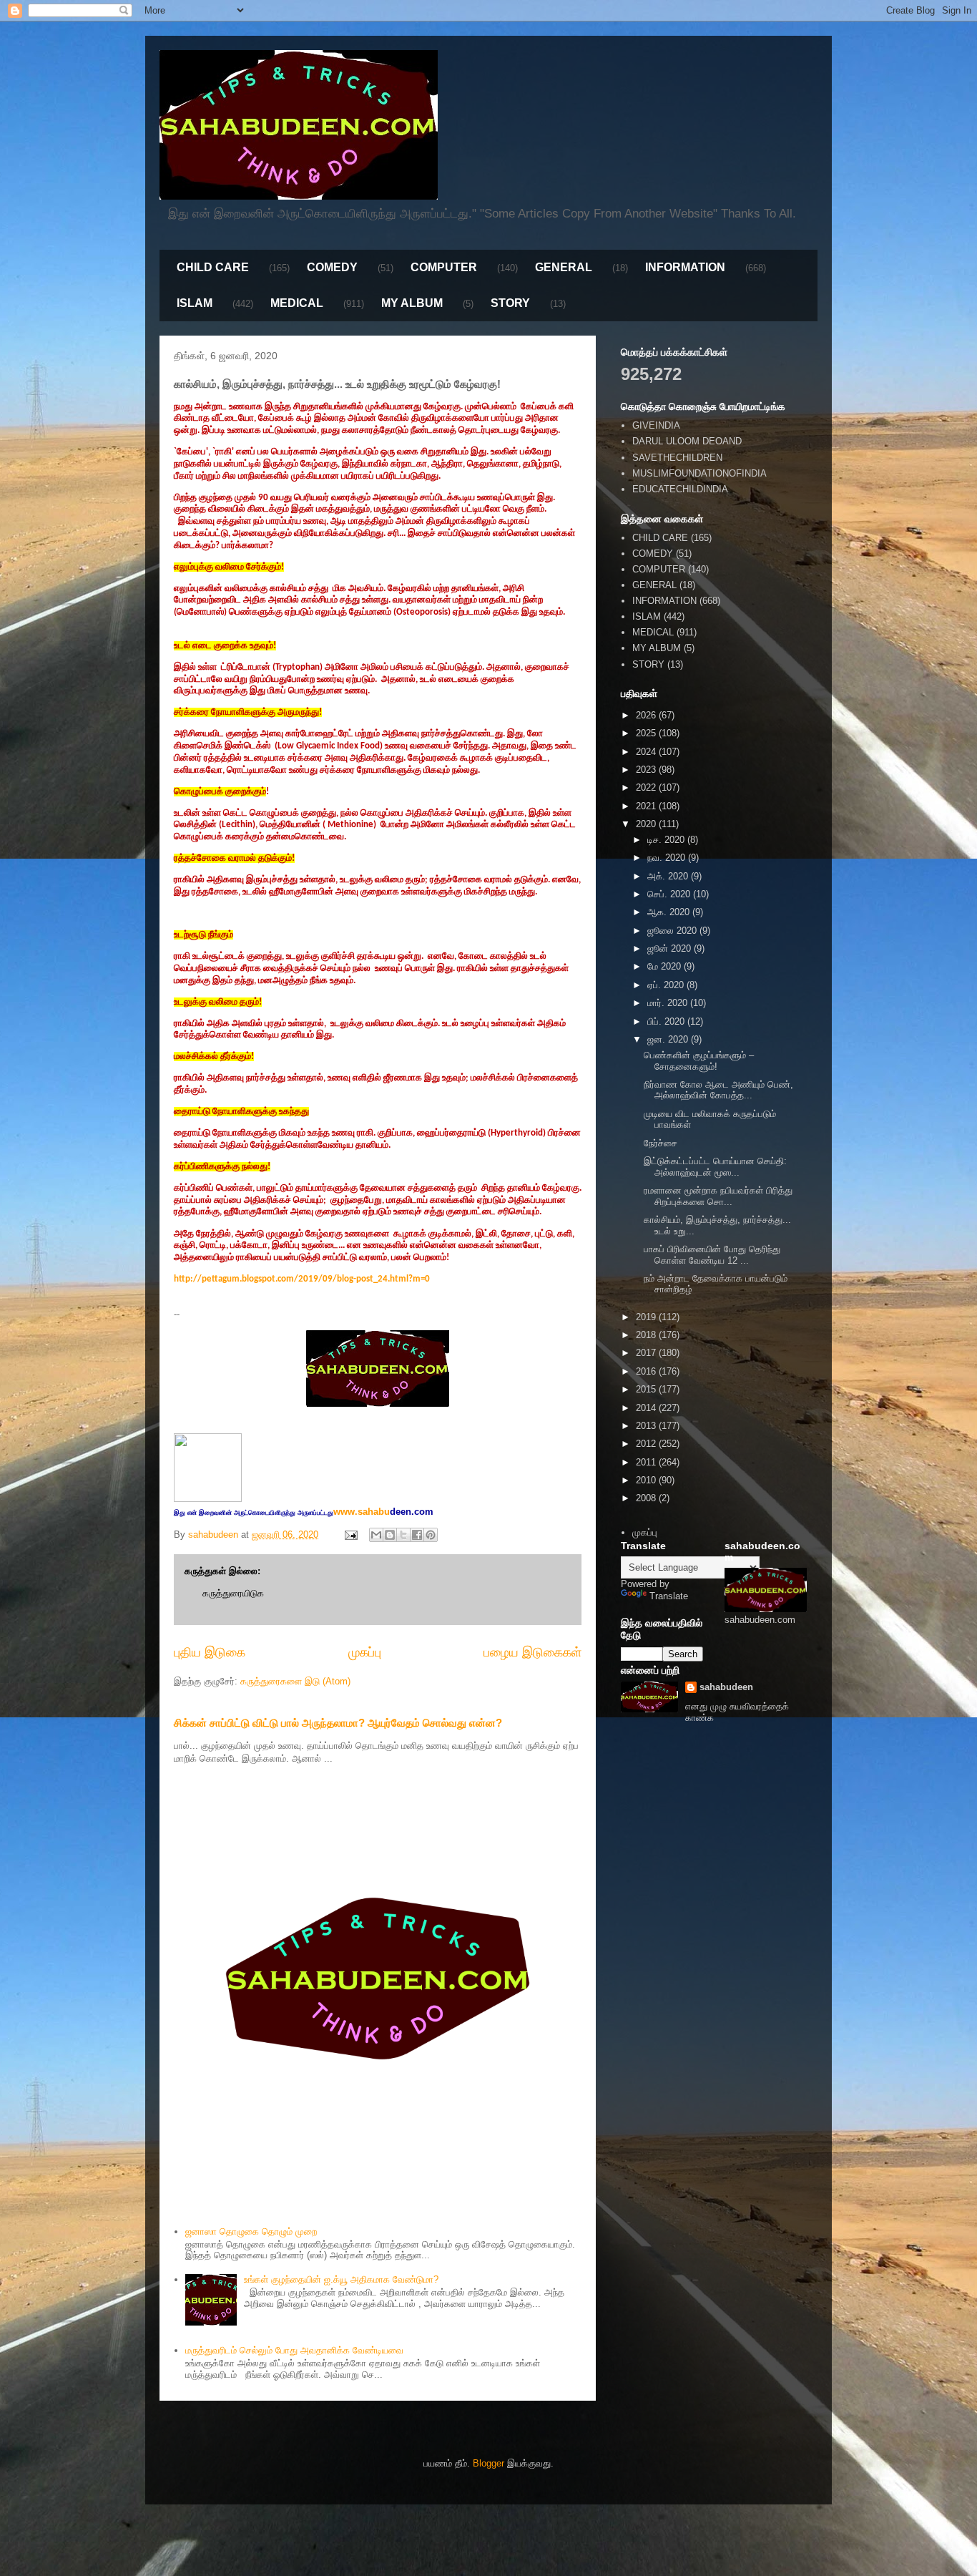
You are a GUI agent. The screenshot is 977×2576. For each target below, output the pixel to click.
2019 (647, 1317)
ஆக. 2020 (670, 912)
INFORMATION (685, 267)
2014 (647, 1408)
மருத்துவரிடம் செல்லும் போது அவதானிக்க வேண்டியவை (294, 2350)
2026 (647, 715)
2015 (647, 1389)
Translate (669, 1596)
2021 (647, 806)
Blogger (488, 2463)
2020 (647, 824)
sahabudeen (726, 1687)
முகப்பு (365, 1652)
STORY (510, 303)
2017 (647, 1353)
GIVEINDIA (656, 425)
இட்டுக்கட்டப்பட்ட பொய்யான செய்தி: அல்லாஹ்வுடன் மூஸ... (715, 1167)
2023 (647, 770)
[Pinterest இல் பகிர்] (431, 1535)
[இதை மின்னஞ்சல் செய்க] (376, 1535)
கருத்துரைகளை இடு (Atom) (295, 1681)
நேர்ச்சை (661, 1143)
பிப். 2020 (667, 1021)
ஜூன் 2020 (671, 948)
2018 (647, 1335)
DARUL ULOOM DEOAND (687, 441)
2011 (647, 1462)
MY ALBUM (412, 303)
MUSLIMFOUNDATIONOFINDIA (699, 473)
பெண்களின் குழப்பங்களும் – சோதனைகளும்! (699, 1061)
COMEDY (332, 267)
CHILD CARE (213, 267)
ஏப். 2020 (667, 985)
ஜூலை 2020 (673, 931)
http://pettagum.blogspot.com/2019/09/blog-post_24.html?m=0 (302, 1279)
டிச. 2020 (667, 840)
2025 (647, 733)
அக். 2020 (669, 876)
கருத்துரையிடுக (233, 1593)
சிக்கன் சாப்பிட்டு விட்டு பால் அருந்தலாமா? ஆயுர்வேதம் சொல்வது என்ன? (338, 1723)
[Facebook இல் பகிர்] (417, 1535)
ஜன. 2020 (669, 1039)
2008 (647, 1498)
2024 (647, 752)
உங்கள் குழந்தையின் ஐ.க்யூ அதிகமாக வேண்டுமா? (341, 2279)
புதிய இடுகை (210, 1652)
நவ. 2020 (668, 858)
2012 (647, 1444)
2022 (647, 787)
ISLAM (195, 303)
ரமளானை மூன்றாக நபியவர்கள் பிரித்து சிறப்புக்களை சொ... (718, 1196)
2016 (647, 1371)
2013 (647, 1426)
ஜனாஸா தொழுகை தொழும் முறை (251, 2231)
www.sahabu (383, 1512)
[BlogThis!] (390, 1535)
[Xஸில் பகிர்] (403, 1535)
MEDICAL (297, 303)
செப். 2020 (670, 894)
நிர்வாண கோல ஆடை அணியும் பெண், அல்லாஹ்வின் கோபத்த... (718, 1090)
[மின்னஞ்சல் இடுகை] (350, 1535)
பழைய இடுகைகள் (532, 1652)
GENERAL (564, 267)
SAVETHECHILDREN (677, 458)
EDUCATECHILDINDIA (680, 489)
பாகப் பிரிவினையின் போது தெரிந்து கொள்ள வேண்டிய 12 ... (712, 1255)
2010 (647, 1480)
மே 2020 (666, 966)
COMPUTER (444, 267)
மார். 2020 (669, 1003)
